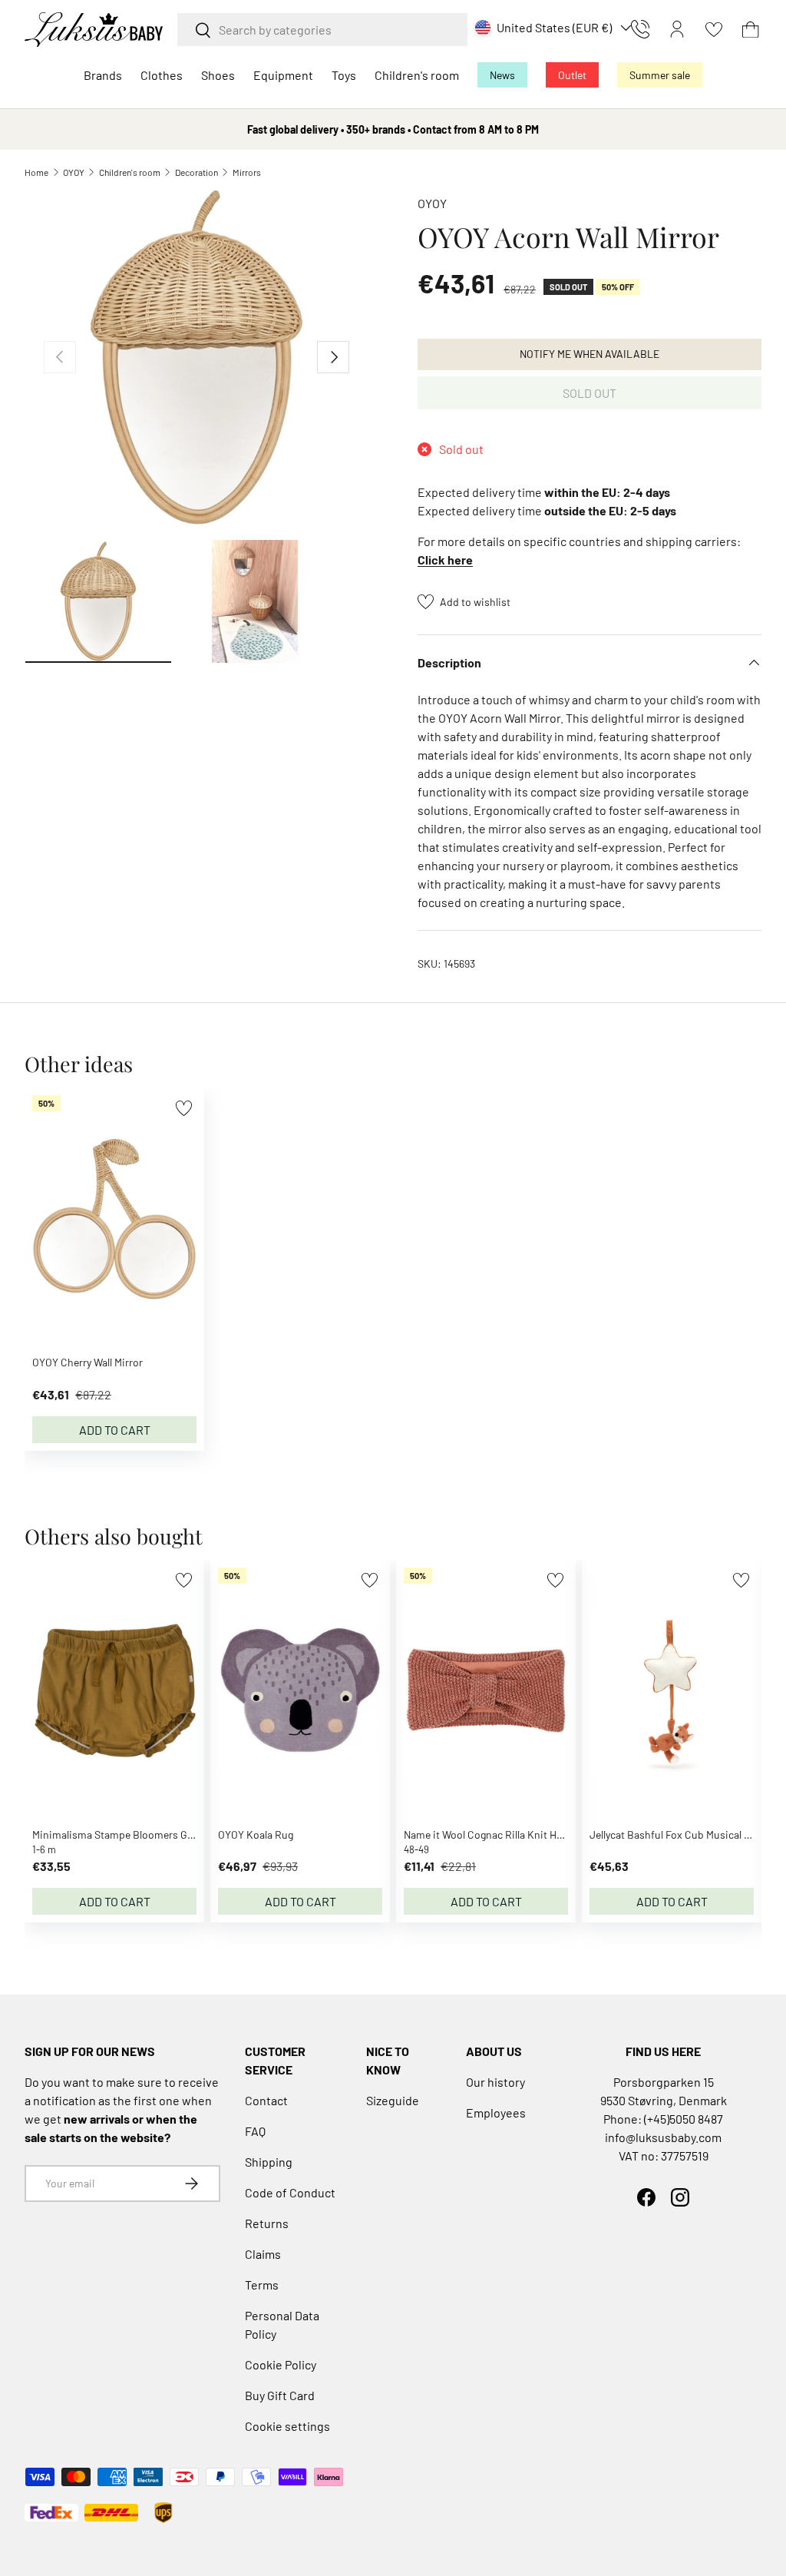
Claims (263, 2254)
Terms (262, 2285)
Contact (266, 2100)
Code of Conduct (290, 2192)
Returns (267, 2223)
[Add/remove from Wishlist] (184, 1108)
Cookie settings (287, 2426)
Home (36, 172)
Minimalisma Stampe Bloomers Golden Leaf (134, 1834)
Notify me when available (589, 354)
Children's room (130, 172)
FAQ (255, 2131)
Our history (495, 2082)
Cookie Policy (281, 2364)
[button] (751, 29)
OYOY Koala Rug (256, 1834)
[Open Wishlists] (714, 29)
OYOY (74, 172)
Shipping (269, 2162)
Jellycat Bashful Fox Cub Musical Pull (675, 1834)
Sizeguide (393, 2100)
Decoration (196, 172)
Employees (496, 2112)
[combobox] (322, 30)
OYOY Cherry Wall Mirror (88, 1362)
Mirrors (247, 172)
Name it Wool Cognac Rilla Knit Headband (500, 1834)
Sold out (589, 393)
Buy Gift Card (280, 2395)
